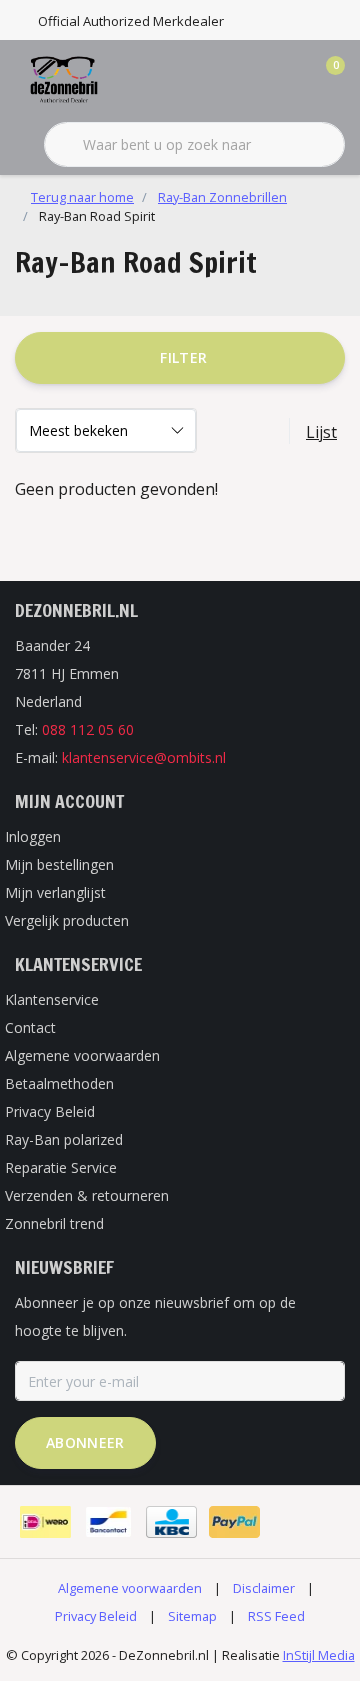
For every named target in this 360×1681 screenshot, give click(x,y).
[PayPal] (234, 1522)
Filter (183, 357)
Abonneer (85, 1442)
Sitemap (192, 1616)
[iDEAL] (45, 1522)
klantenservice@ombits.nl (144, 757)
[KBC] (171, 1522)
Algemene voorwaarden (130, 1588)
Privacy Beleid (96, 1616)
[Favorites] (288, 80)
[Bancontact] (108, 1522)
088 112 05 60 (88, 729)
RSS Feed (276, 1616)
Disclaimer (264, 1588)
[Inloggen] (250, 80)
